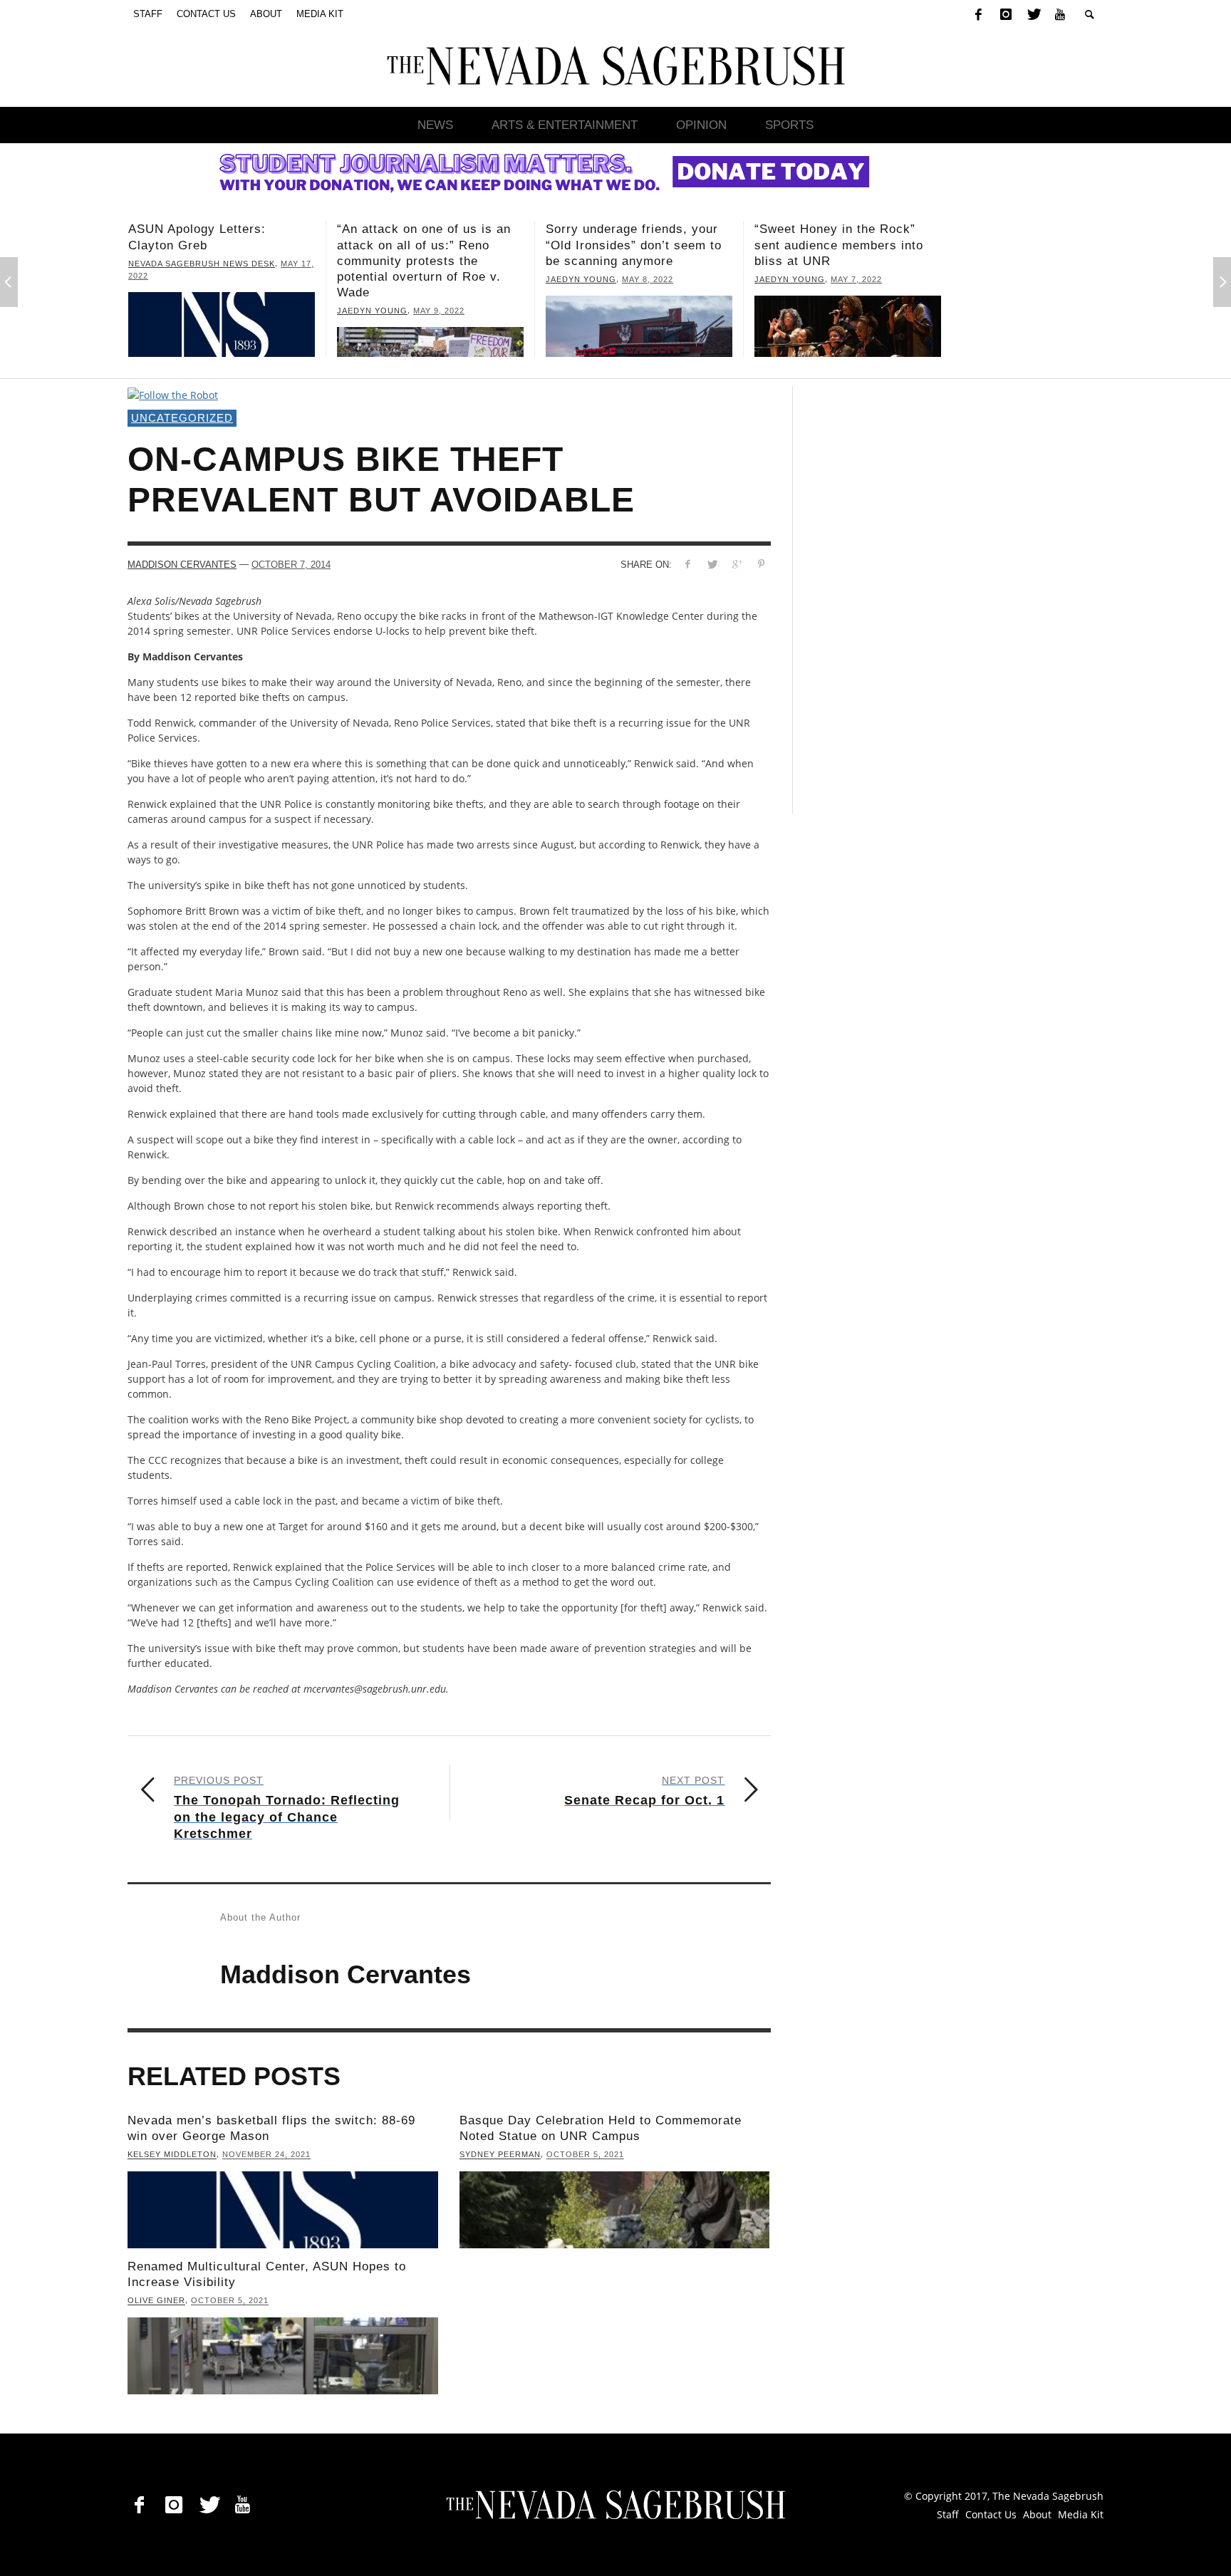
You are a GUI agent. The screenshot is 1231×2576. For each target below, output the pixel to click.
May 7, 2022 (648, 279)
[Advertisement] (921, 600)
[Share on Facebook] (687, 564)
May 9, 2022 (230, 311)
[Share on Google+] (737, 564)
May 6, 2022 (856, 264)
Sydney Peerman (500, 2155)
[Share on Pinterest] (762, 564)
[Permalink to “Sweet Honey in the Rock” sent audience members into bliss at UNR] (639, 327)
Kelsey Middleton (172, 2155)
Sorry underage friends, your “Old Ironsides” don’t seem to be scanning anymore (425, 245)
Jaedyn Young (163, 311)
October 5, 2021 (585, 2155)
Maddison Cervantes (182, 565)
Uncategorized (182, 418)
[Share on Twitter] (712, 564)
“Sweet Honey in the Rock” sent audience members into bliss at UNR (630, 245)
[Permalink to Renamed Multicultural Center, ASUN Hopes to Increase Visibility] (283, 2356)
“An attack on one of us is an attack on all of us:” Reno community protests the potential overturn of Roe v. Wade (215, 260)
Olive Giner (156, 2301)
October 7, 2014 (291, 565)
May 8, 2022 (439, 279)
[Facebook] (978, 14)
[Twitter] (1033, 14)
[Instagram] (1006, 14)
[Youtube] (1060, 14)
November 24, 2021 (266, 2155)
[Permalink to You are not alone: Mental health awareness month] (848, 319)
